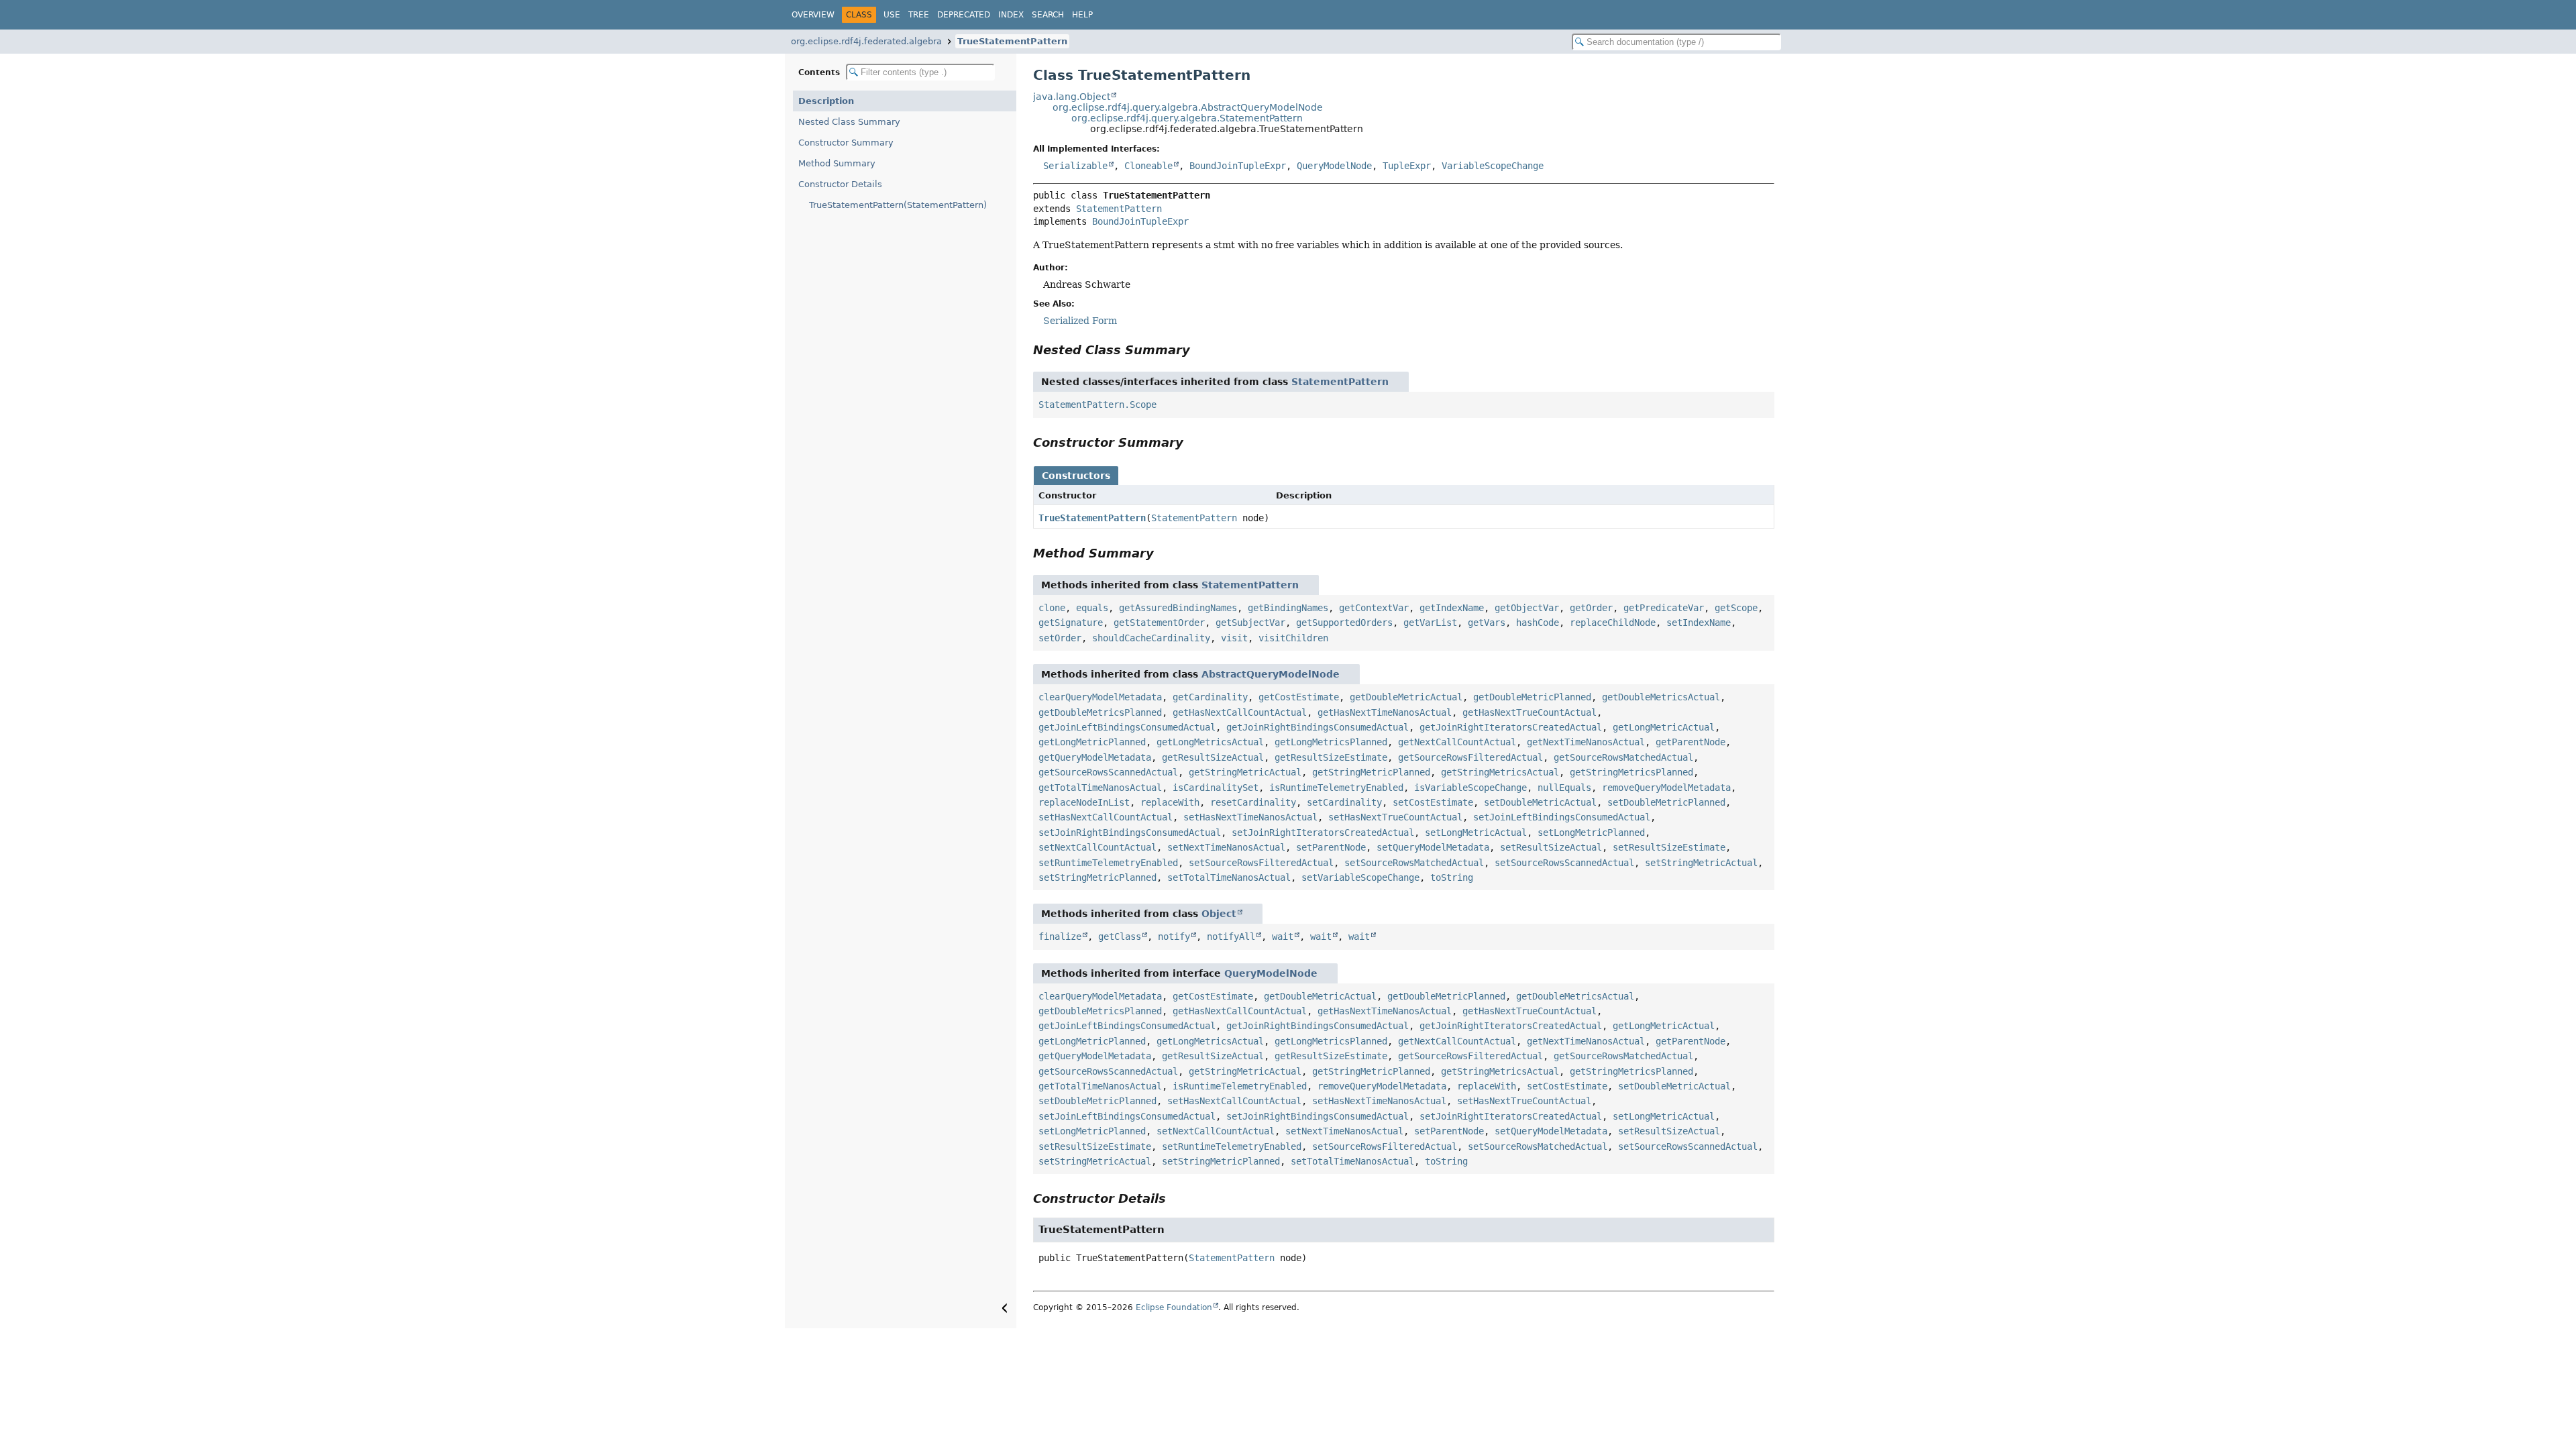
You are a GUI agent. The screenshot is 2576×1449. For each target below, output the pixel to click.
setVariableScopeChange (1360, 877)
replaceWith (1170, 802)
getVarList (1430, 623)
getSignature (1071, 623)
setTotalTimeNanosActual (1229, 877)
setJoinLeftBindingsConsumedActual (1562, 817)
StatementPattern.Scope (1097, 405)
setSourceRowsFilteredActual (1261, 863)
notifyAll (1231, 936)
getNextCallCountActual (1457, 742)
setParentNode (1331, 847)
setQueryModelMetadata (1433, 847)
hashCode (1538, 623)
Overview (813, 15)
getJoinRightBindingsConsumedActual (1318, 727)
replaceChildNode (1613, 623)
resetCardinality (1253, 802)
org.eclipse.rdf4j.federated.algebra (866, 41)
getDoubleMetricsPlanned (1100, 712)
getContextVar (1374, 608)
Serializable (1075, 166)
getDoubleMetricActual (1406, 697)
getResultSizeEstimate (1331, 757)
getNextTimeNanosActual (1586, 742)
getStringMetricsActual (1500, 772)
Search (1048, 15)
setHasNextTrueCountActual (1395, 817)
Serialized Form (1080, 321)
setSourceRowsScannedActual (1564, 863)
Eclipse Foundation (1174, 1307)
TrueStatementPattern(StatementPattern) (898, 205)
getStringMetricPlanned (1371, 772)
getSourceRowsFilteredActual (1470, 757)
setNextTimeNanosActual (1226, 847)
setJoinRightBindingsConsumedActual (1130, 833)
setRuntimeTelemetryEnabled (1108, 863)
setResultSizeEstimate (1669, 847)
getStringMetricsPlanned (1631, 772)
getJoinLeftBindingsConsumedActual (1127, 727)
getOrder (1591, 608)
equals (1092, 608)
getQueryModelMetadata (1095, 757)
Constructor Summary (846, 143)
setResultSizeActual (1551, 847)
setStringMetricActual (1701, 863)
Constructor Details (840, 184)
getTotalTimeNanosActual (1100, 788)
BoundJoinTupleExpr (1238, 166)
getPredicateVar (1664, 608)
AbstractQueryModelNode (1271, 674)
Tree (919, 15)
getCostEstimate (1299, 697)
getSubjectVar (1250, 623)
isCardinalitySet (1216, 788)
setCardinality (1344, 802)
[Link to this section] (1199, 350)
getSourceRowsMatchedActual (1623, 757)
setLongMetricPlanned (1591, 833)
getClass (1120, 936)
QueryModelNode (1334, 166)
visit (1234, 638)
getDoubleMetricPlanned (1532, 697)
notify (1174, 936)
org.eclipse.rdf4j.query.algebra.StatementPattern (1187, 118)
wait (1283, 936)
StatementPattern (1119, 209)
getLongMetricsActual (1210, 742)
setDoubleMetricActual (1540, 802)
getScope (1736, 608)
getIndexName (1452, 608)
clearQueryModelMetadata (1100, 697)
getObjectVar (1527, 608)
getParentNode (1690, 742)
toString (1452, 877)
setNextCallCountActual (1097, 847)
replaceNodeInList (1084, 802)
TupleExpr (1407, 166)
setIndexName (1699, 623)
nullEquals (1564, 788)
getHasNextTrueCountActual (1529, 712)
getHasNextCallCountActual (1240, 712)
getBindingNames (1288, 608)
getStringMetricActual (1245, 772)
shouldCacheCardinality (1151, 638)
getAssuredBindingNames (1178, 608)
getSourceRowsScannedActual (1108, 772)
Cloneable (1148, 166)
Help (1082, 15)
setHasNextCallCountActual (1106, 817)
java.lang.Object (1072, 97)
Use (892, 15)
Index (1011, 15)
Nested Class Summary (849, 122)
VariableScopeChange (1493, 166)
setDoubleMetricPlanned (1666, 802)
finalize (1060, 936)
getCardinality (1210, 697)
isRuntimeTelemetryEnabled (1336, 788)
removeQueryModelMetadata (1666, 788)
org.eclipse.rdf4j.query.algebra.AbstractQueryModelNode (1188, 107)
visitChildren (1293, 638)
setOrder (1060, 638)
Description (826, 101)
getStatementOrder (1159, 623)
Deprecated (964, 15)
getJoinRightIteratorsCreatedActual (1511, 727)
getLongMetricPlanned (1092, 742)
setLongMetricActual (1476, 833)
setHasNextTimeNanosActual (1250, 817)
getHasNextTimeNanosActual (1385, 712)
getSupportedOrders (1344, 623)
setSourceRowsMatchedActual (1414, 863)
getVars (1487, 623)
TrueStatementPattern (1012, 41)
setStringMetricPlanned (1097, 877)
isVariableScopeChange (1470, 788)
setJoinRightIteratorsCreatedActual (1323, 833)
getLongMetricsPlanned (1331, 742)
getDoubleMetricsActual (1661, 697)
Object (1219, 914)
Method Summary (837, 163)
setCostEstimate (1433, 802)
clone (1052, 608)
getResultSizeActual (1213, 757)
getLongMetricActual (1664, 727)
